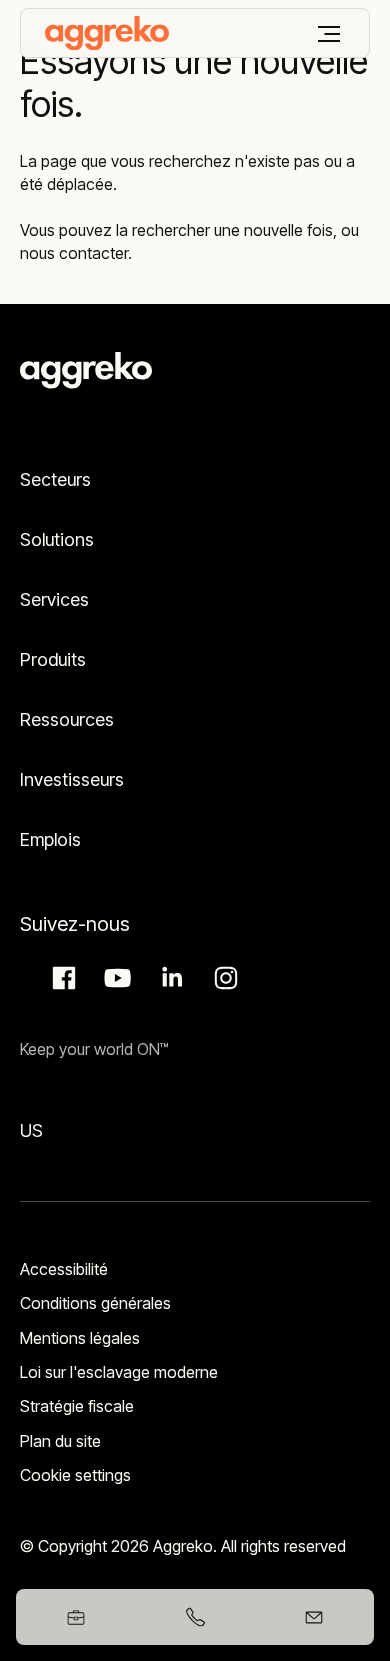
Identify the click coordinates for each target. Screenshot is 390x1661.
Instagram (223, 978)
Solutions (57, 539)
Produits (53, 659)
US (31, 1130)
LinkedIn (169, 978)
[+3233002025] (194, 1617)
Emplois (50, 839)
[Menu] (329, 34)
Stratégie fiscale (77, 1406)
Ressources (67, 719)
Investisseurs (74, 779)
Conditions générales (95, 1303)
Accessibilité (64, 1269)
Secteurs (55, 479)
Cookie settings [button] (75, 1475)
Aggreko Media (115, 978)
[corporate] (107, 33)
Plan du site (60, 1441)
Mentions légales (80, 1338)
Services (54, 599)
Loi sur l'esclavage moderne (119, 1372)
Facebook (61, 978)
